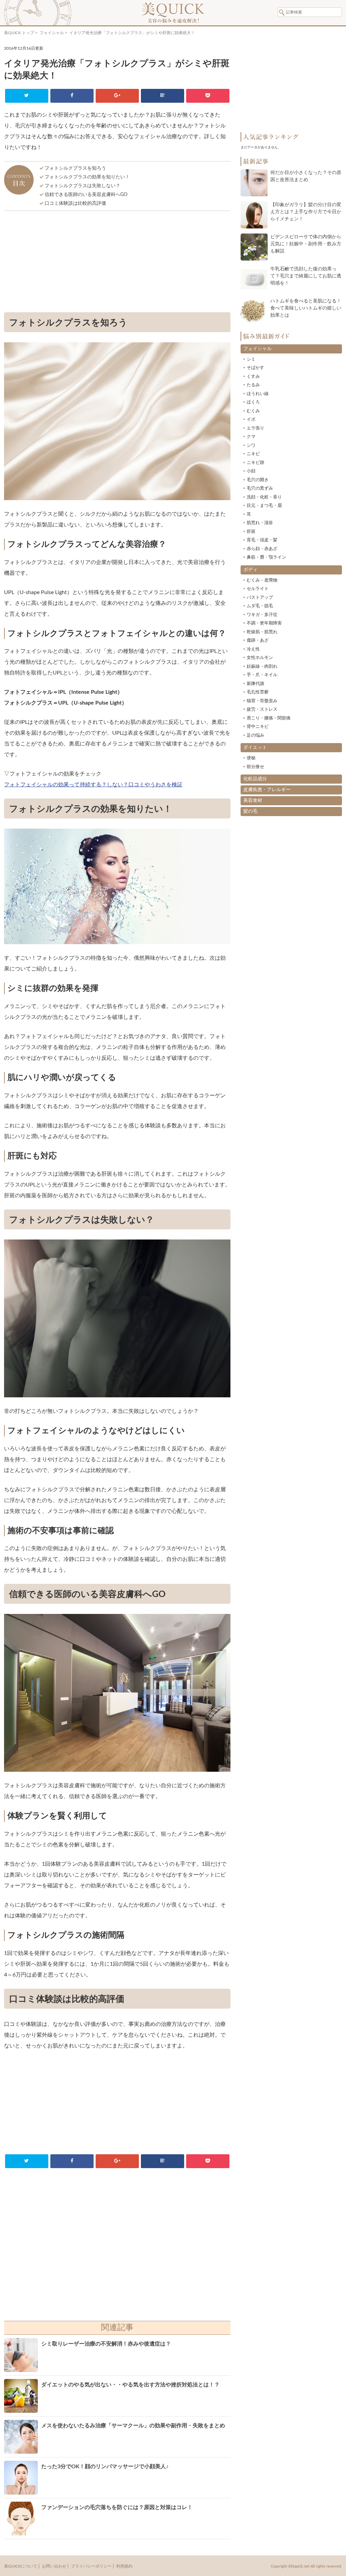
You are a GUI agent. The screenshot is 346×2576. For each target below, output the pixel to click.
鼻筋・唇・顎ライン (266, 557)
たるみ (253, 385)
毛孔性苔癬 (258, 692)
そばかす (255, 368)
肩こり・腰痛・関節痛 (269, 718)
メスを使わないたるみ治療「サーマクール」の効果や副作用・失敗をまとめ (133, 2426)
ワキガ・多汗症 (262, 615)
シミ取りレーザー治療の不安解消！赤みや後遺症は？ (106, 2344)
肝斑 (251, 532)
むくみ (253, 411)
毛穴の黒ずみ (260, 488)
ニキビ (253, 454)
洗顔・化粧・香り (264, 497)
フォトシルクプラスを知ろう (75, 168)
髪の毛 (250, 811)
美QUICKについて (21, 2566)
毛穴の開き (258, 480)
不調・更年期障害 (264, 623)
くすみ (253, 377)
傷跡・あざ (258, 641)
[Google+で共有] (117, 96)
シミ (251, 359)
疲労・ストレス (262, 709)
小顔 (251, 471)
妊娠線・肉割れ (262, 667)
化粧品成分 (255, 779)
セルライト (258, 589)
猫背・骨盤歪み (262, 701)
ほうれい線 (258, 394)
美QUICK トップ (19, 33)
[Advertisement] (117, 263)
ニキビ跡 (255, 463)
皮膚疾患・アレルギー (267, 790)
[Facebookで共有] (72, 96)
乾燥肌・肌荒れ (262, 632)
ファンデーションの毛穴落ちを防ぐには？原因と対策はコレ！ (117, 2507)
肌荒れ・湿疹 (260, 523)
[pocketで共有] (208, 96)
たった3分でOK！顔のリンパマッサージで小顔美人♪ (105, 2467)
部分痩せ (255, 767)
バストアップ (260, 598)
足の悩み (255, 735)
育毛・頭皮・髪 (262, 540)
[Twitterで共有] (27, 96)
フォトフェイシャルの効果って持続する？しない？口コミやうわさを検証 (93, 785)
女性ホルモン (260, 658)
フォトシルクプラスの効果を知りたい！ (87, 177)
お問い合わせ (54, 2566)
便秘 (251, 758)
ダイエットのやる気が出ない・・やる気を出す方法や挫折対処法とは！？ (130, 2385)
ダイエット (255, 747)
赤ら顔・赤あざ (262, 549)
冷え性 (253, 649)
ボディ (250, 570)
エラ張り (255, 428)
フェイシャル (52, 33)
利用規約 (124, 2566)
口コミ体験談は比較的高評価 (75, 203)
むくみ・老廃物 (262, 580)
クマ (251, 437)
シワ (251, 446)
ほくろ (253, 402)
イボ (251, 420)
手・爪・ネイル (262, 675)
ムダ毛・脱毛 (260, 606)
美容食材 (253, 801)
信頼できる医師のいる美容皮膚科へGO (86, 195)
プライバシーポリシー (91, 2566)
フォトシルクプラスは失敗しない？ (82, 186)
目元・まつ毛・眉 (264, 506)
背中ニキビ (258, 727)
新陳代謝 (255, 684)
